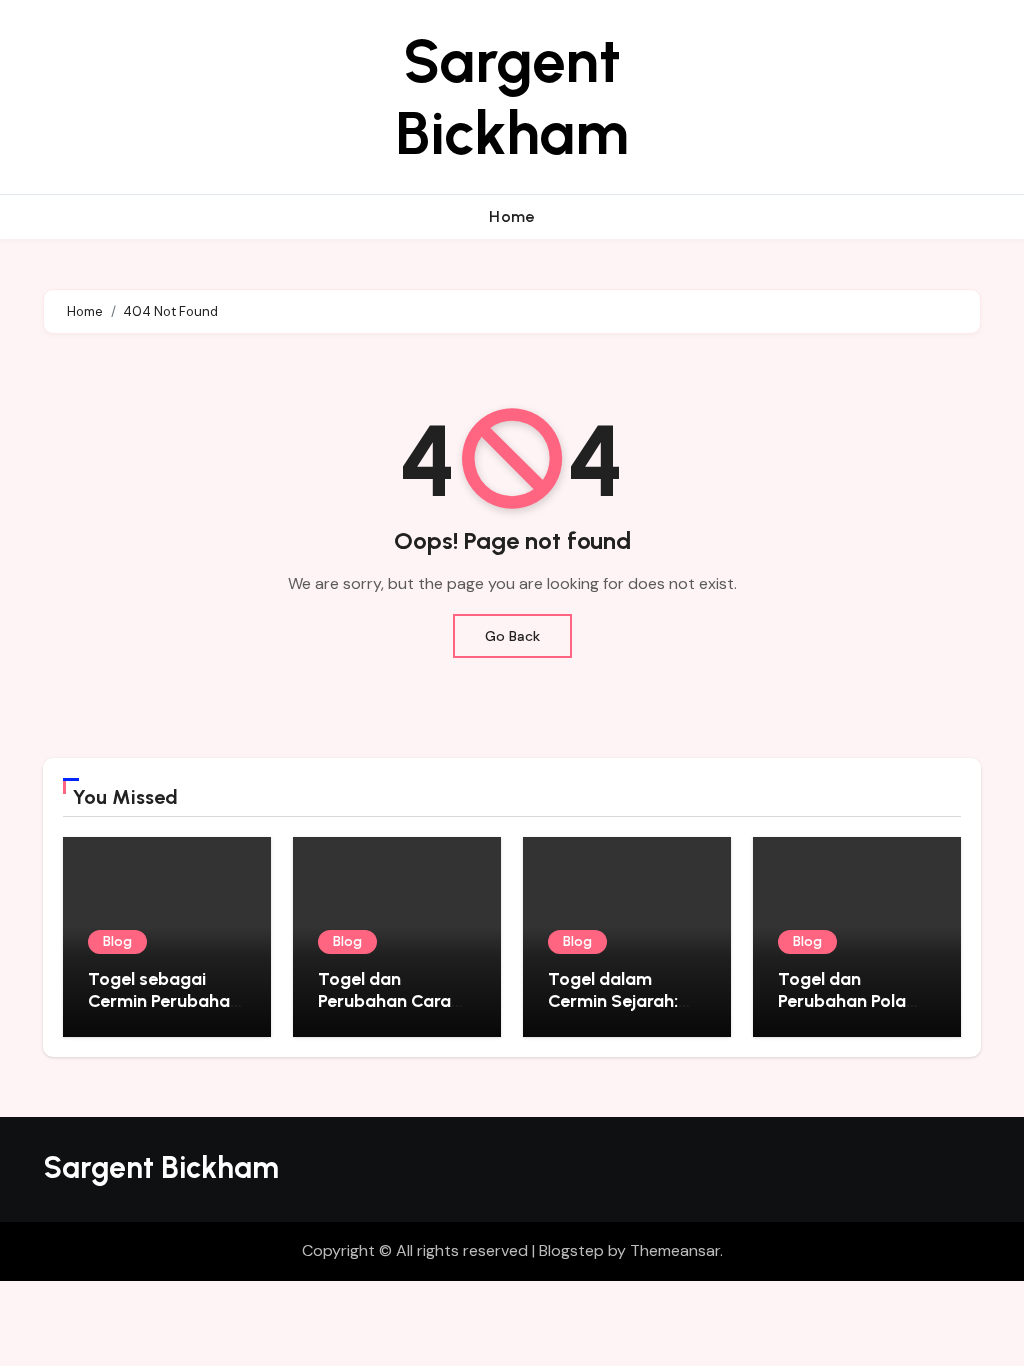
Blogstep (571, 1250)
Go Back (512, 636)
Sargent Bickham (512, 97)
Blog (117, 941)
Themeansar (675, 1250)
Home (512, 216)
